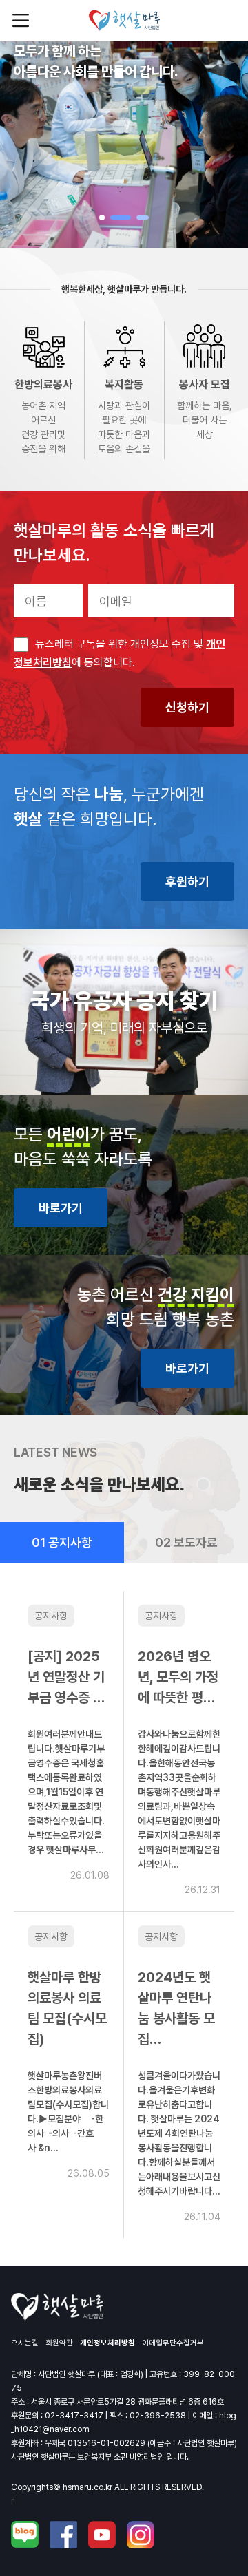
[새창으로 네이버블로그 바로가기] (25, 2535)
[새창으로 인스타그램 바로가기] (141, 2535)
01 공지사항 (62, 1542)
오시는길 (25, 2343)
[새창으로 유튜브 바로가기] (102, 2535)
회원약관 (59, 2343)
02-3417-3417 (74, 2416)
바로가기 (61, 1208)
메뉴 (21, 21)
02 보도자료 (186, 1542)
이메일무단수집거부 (173, 2343)
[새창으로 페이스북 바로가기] (63, 2535)
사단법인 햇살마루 (124, 21)
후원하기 (187, 881)
